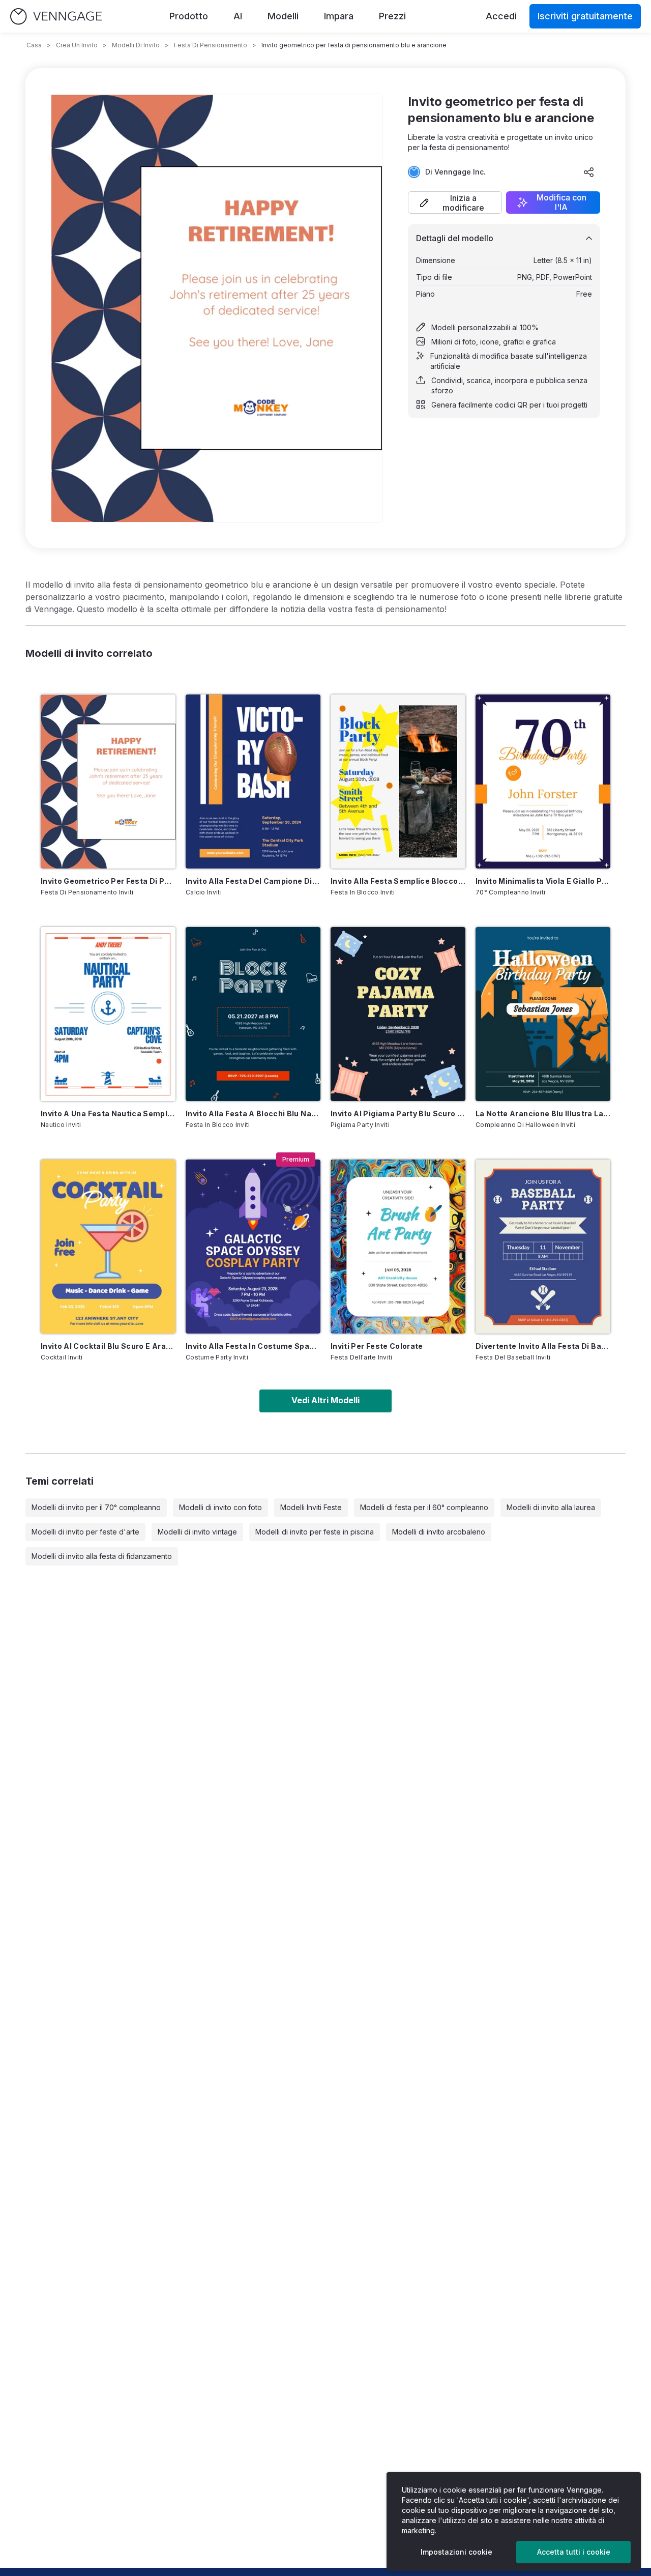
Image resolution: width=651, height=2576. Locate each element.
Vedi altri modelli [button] (325, 1400)
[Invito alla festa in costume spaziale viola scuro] (253, 1247)
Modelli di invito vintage (197, 1532)
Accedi (501, 16)
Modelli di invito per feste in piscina (315, 1532)
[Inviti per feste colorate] (398, 1247)
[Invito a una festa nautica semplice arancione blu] (108, 1014)
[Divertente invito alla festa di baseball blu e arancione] (543, 1247)
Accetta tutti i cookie (574, 2552)
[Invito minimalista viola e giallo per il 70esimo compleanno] (543, 782)
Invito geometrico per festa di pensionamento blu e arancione (108, 881)
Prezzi (392, 16)
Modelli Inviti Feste (311, 1507)
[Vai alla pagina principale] (56, 17)
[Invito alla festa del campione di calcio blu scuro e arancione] (253, 782)
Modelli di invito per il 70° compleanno (96, 1507)
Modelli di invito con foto (220, 1507)
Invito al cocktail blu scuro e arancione (108, 1346)
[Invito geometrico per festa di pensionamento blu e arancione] (108, 782)
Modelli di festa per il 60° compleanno (424, 1507)
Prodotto (189, 16)
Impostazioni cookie (456, 2552)
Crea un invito (77, 45)
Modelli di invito (136, 45)
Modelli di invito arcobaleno (439, 1532)
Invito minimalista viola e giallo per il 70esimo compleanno (543, 881)
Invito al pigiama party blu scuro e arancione (398, 1113)
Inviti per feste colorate (377, 1346)
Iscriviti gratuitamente (585, 16)
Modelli (283, 16)
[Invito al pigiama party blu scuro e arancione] (398, 1014)
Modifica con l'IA (561, 202)
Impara (339, 16)
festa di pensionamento (211, 45)
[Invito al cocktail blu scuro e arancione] (108, 1247)
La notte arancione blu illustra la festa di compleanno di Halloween (543, 1113)
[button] (455, 202)
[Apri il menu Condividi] (589, 172)
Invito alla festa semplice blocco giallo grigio (398, 881)
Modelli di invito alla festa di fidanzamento (102, 1556)
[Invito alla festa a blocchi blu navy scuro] (253, 1014)
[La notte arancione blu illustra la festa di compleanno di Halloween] (543, 1014)
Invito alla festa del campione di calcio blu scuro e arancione (253, 881)
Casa (34, 45)
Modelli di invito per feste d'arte (85, 1532)
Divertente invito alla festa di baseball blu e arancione (543, 1346)
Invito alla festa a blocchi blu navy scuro (253, 1113)
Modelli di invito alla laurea (551, 1507)
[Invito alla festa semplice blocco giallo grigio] (398, 782)
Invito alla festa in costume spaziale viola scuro (253, 1346)
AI (238, 16)
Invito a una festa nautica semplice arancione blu (108, 1113)
